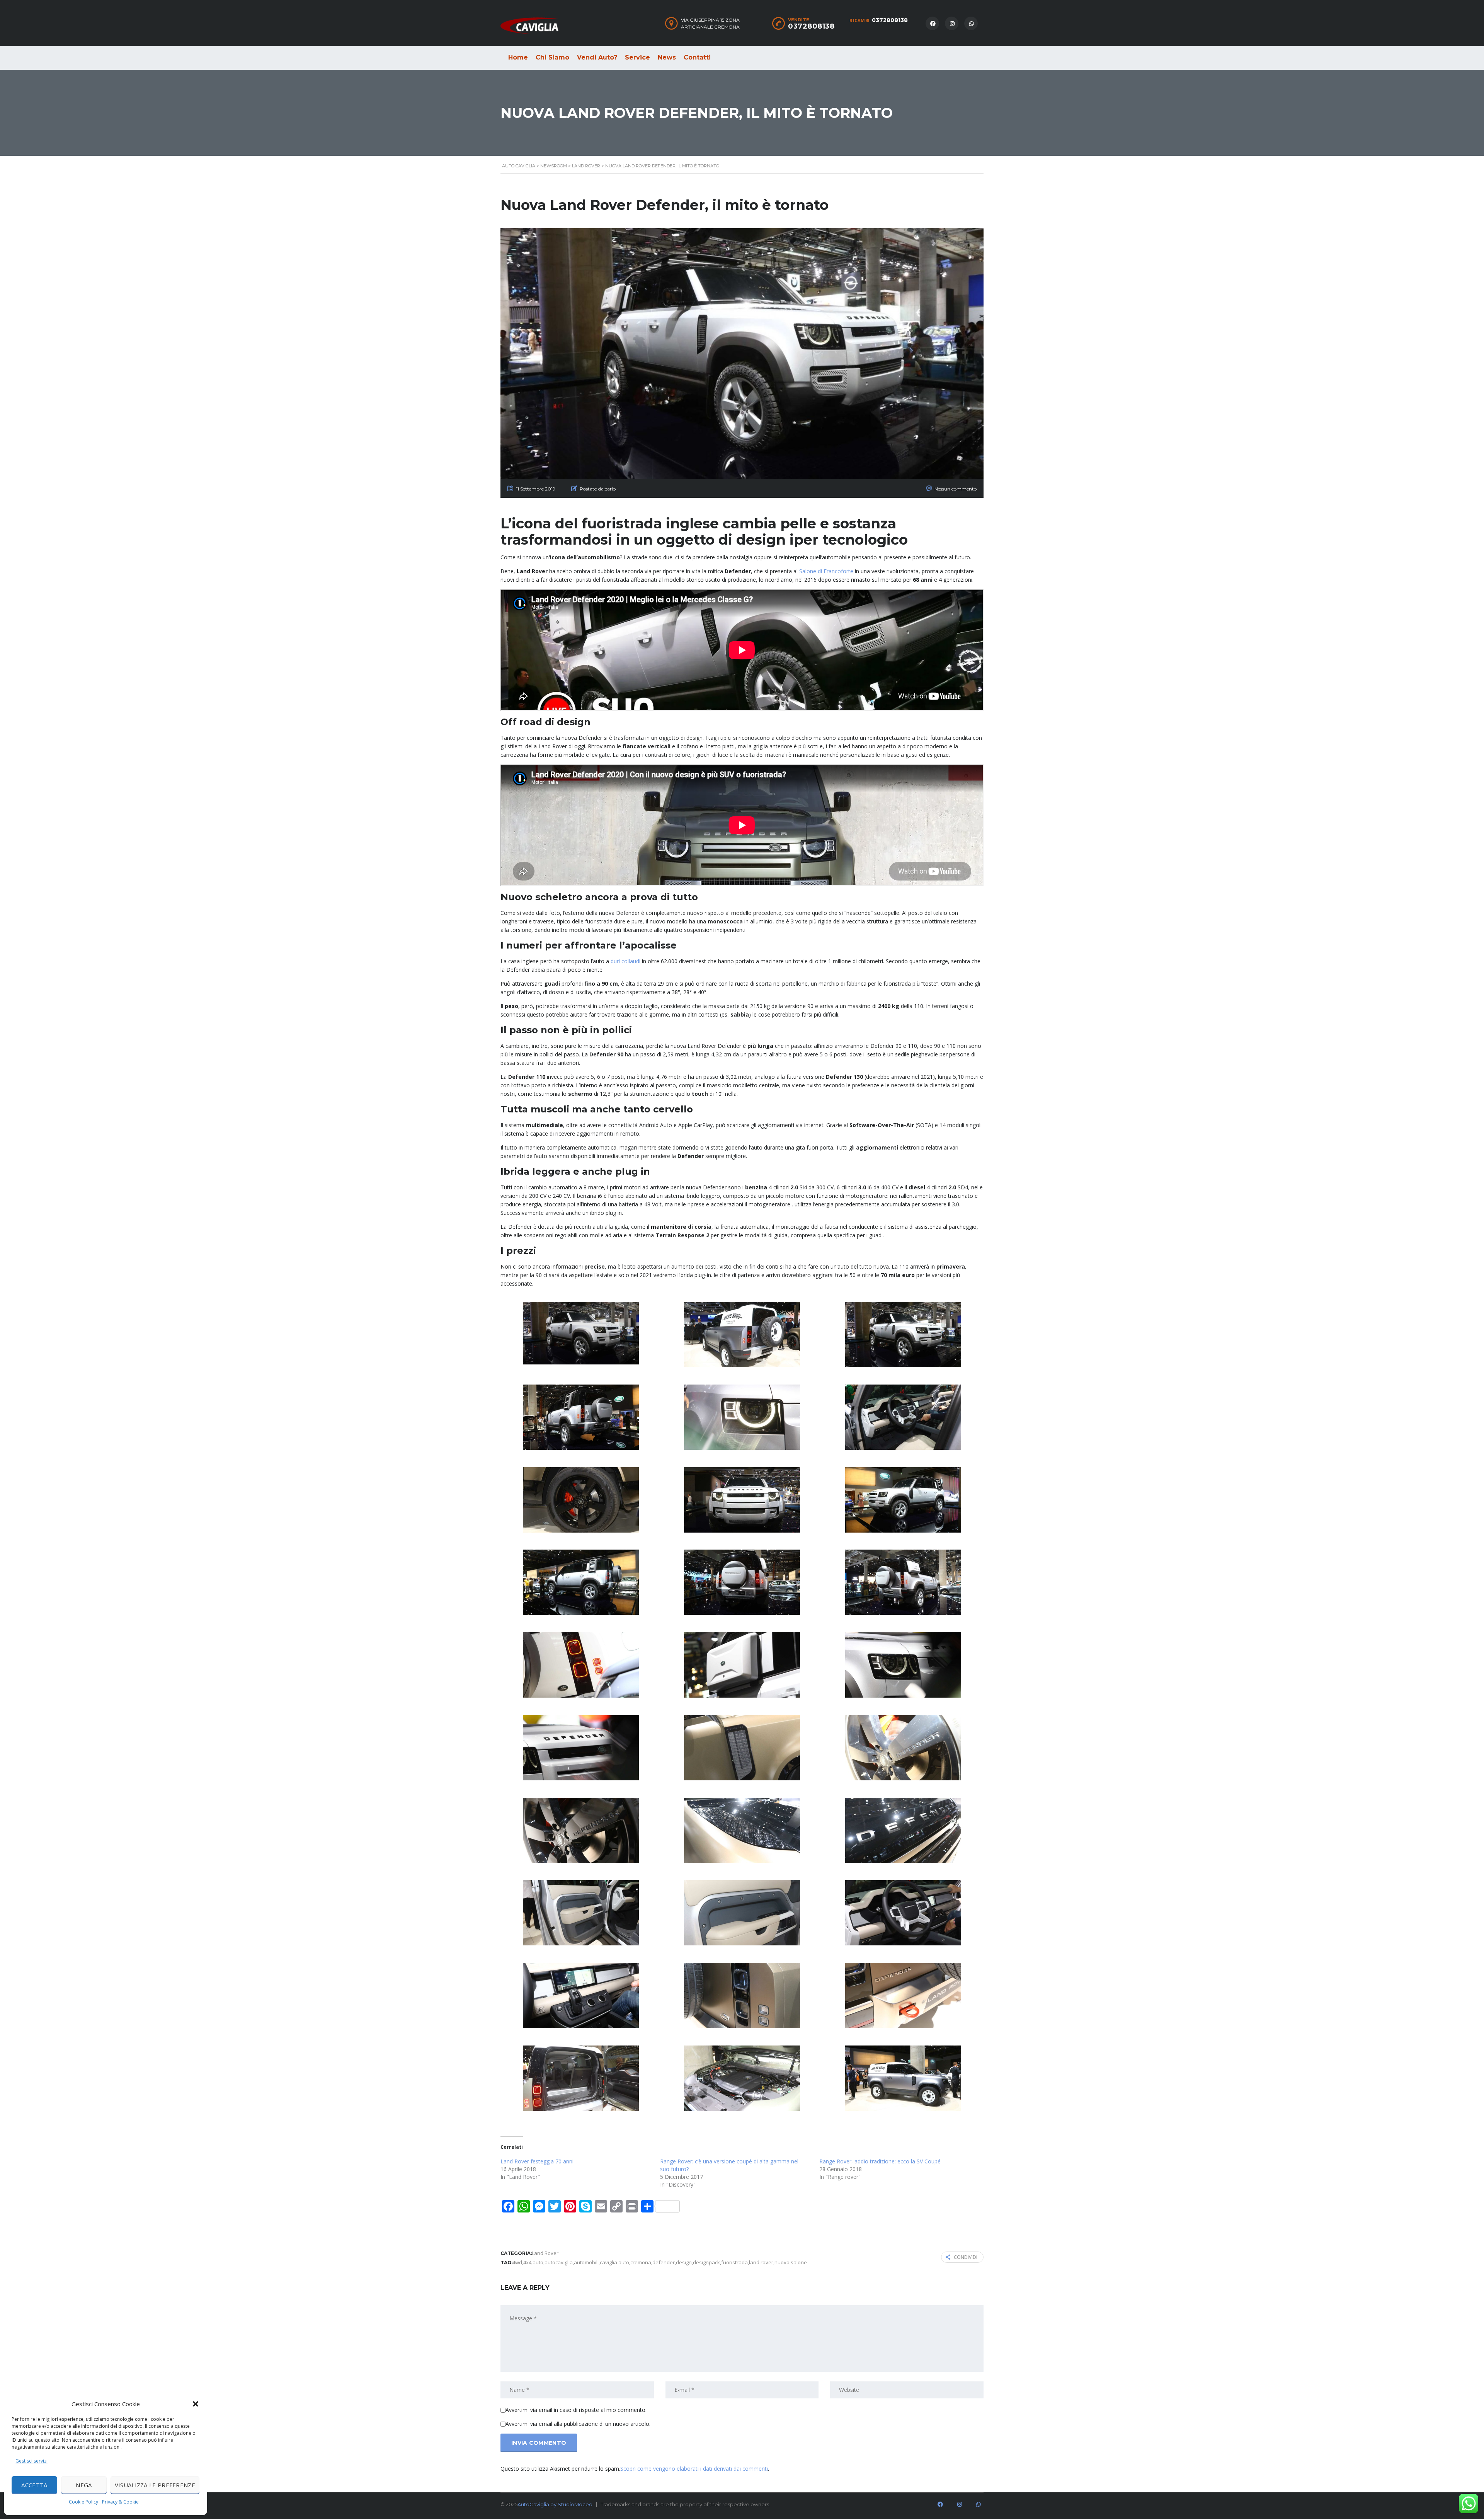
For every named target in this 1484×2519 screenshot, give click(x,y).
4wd (517, 2262)
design (684, 2262)
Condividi (966, 2257)
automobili (586, 2262)
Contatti (697, 57)
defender (664, 2262)
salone (799, 2262)
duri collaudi (625, 961)
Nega (84, 2485)
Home (518, 57)
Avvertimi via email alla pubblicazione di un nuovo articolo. (578, 2424)
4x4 (527, 2262)
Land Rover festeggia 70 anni (537, 2161)
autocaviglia (559, 2262)
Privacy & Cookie (120, 2502)
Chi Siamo (552, 57)
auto (538, 2262)
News (667, 57)
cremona (641, 2262)
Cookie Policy (83, 2502)
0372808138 (890, 20)
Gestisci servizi (31, 2461)
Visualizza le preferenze (155, 2485)
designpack (706, 2262)
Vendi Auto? (597, 57)
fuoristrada (734, 2262)
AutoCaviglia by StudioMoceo (555, 2504)
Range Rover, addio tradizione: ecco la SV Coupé (880, 2161)
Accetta (34, 2485)
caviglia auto (614, 2262)
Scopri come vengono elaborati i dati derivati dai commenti (694, 2469)
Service (637, 57)
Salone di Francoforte (826, 571)
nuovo (782, 2262)
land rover (761, 2262)
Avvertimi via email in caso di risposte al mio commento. (576, 2410)
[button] (196, 2404)
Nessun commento (956, 489)
